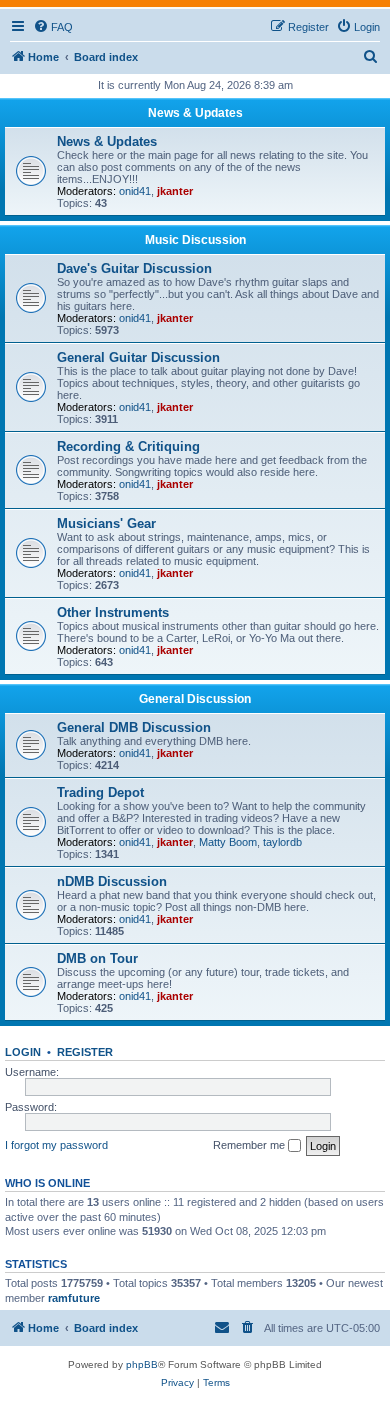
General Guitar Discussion (138, 357)
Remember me (250, 1145)
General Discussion (195, 699)
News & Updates (195, 113)
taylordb (282, 842)
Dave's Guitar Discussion (134, 268)
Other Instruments (113, 612)
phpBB (142, 1364)
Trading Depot (100, 792)
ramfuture (74, 1298)
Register (85, 1052)
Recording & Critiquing (128, 446)
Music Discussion (195, 240)
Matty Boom (228, 842)
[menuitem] (53, 27)
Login (23, 1052)
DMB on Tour (97, 958)
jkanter (175, 191)
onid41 (135, 191)
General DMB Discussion (134, 727)
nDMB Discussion (112, 881)
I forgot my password (56, 1145)
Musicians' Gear (106, 523)
